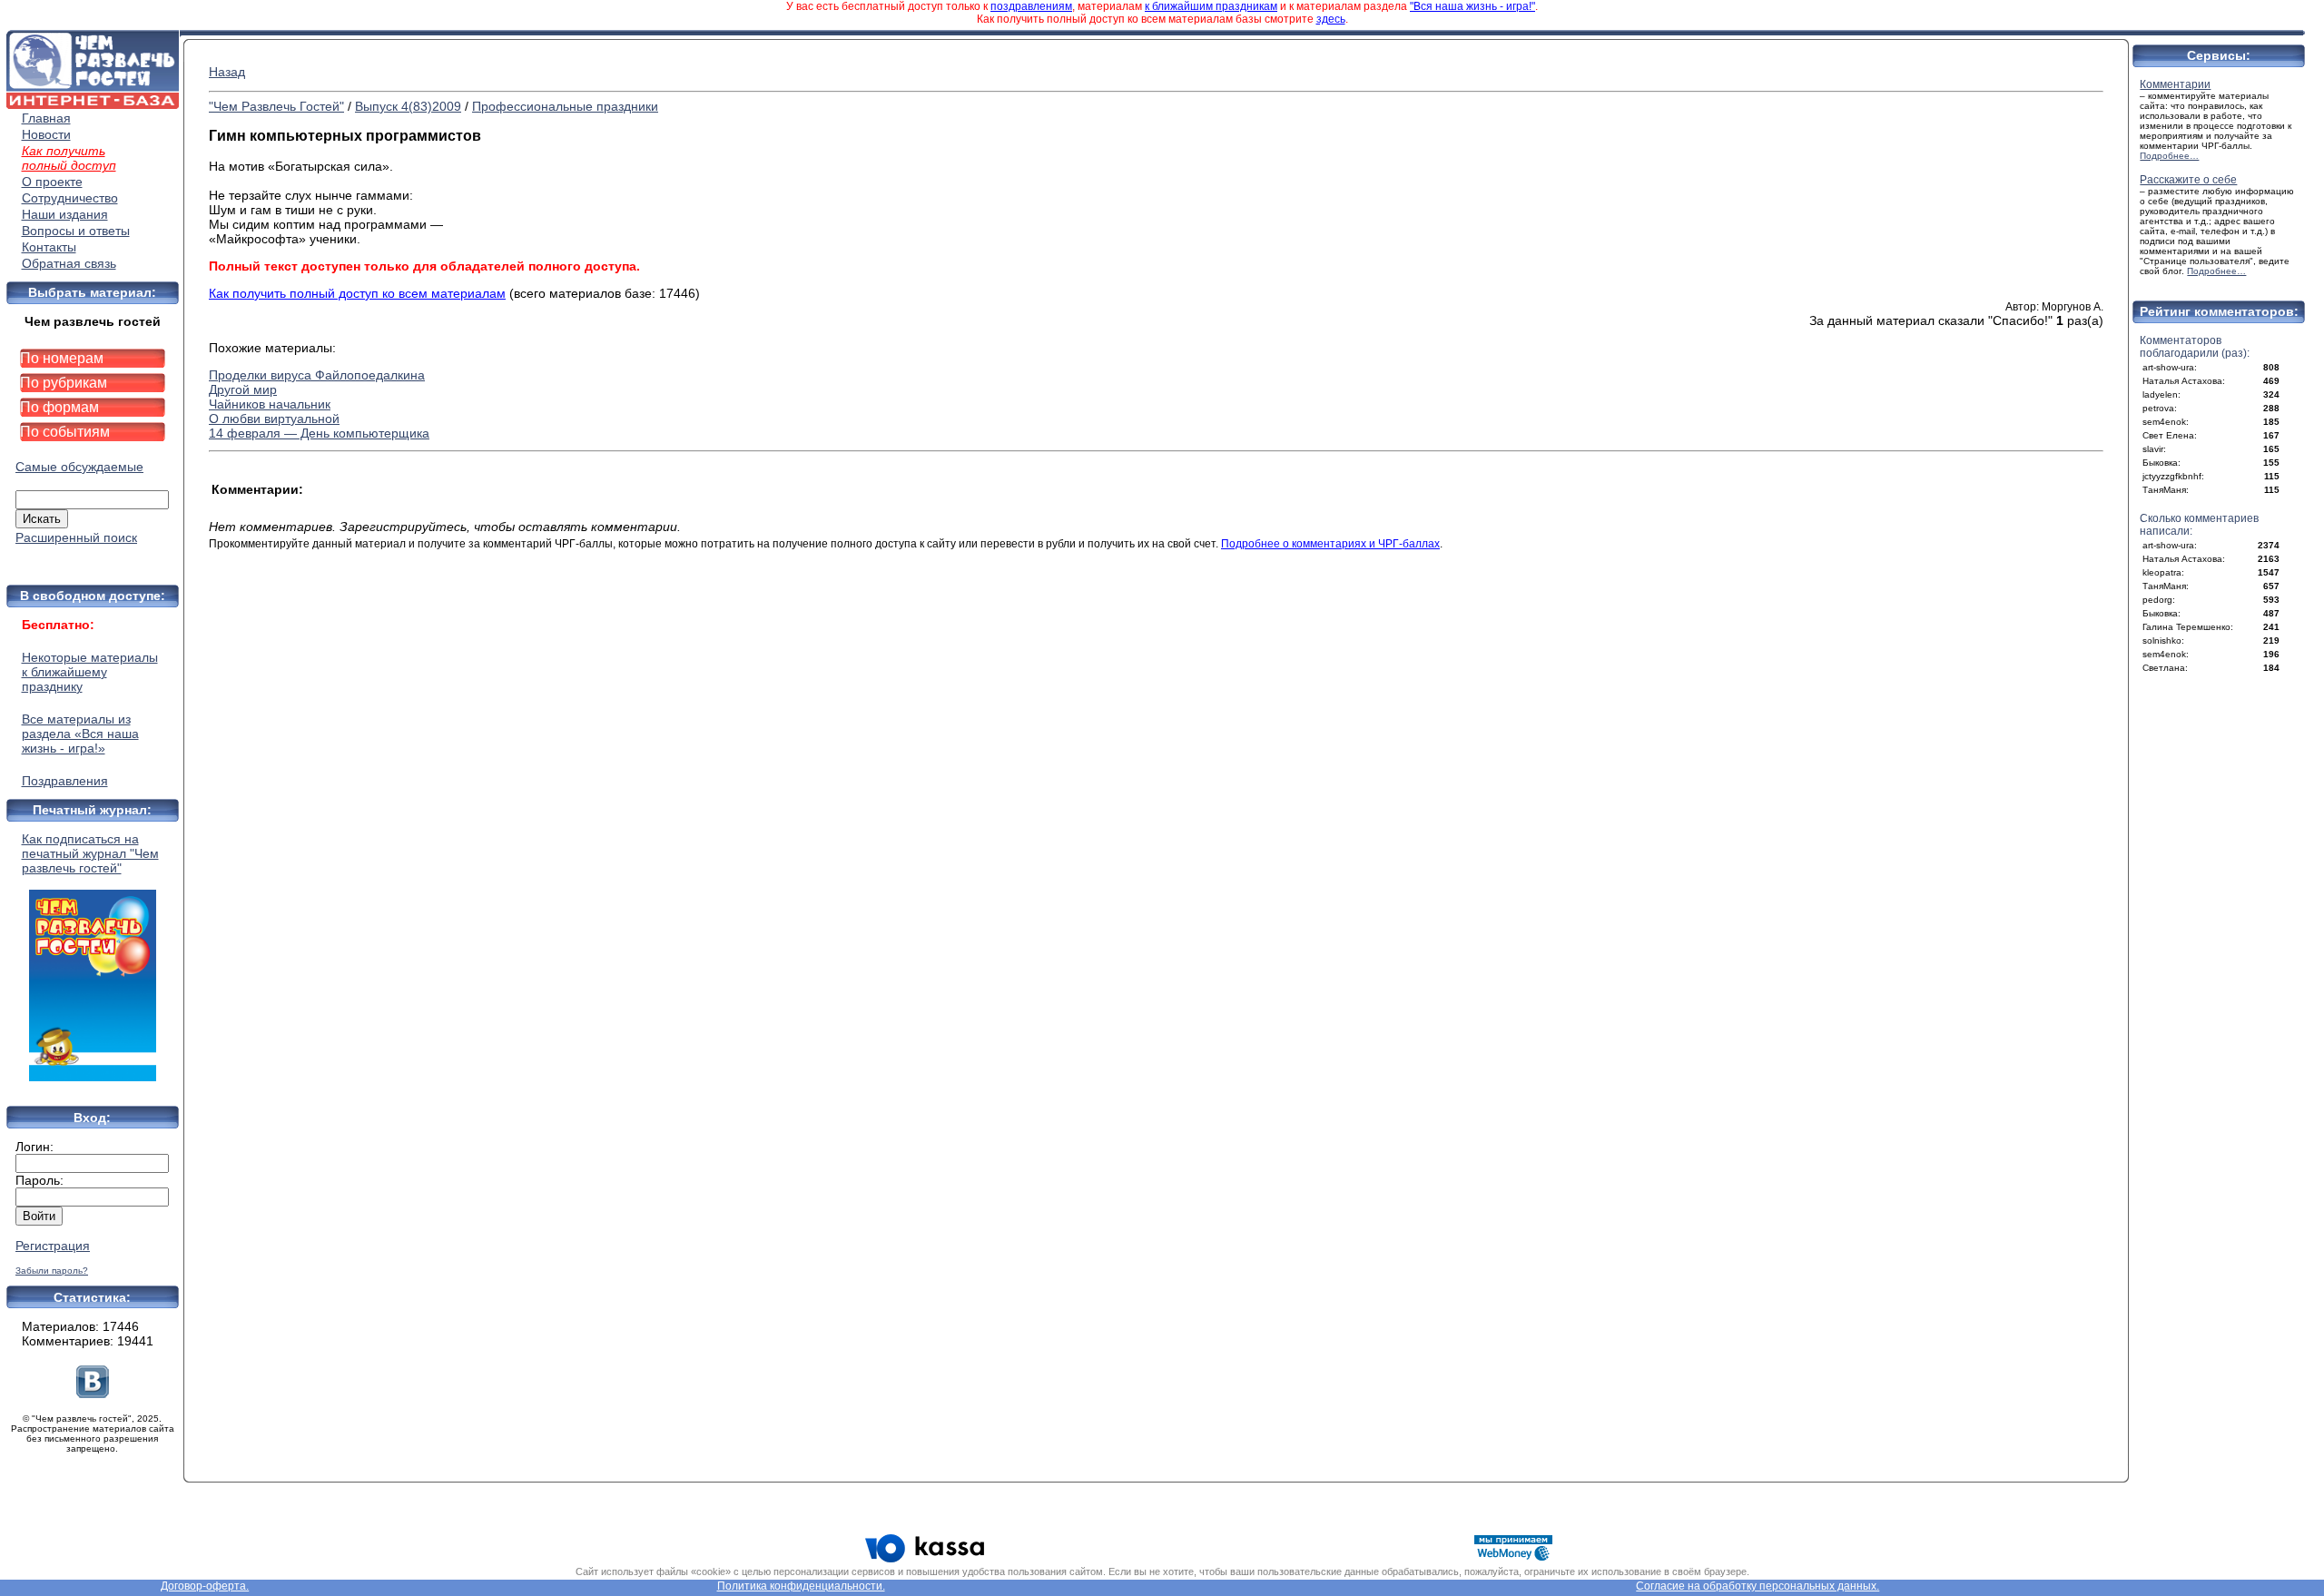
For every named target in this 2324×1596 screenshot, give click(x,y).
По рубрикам (64, 383)
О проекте (52, 182)
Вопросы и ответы (76, 231)
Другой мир (243, 389)
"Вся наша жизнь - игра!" (1472, 6)
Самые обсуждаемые (79, 467)
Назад (227, 72)
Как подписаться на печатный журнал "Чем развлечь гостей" (90, 853)
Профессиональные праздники (565, 106)
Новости (46, 134)
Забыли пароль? (52, 1271)
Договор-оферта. (205, 1586)
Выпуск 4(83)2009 (408, 106)
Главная (46, 118)
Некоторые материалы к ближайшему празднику (90, 672)
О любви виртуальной (274, 419)
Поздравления (65, 781)
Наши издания (65, 214)
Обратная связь (69, 263)
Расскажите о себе (2188, 180)
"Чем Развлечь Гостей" (276, 106)
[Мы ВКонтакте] (93, 1394)
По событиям (65, 432)
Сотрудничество (70, 198)
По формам (59, 407)
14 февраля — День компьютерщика (319, 433)
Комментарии (2175, 84)
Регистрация (53, 1246)
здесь (1331, 19)
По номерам (62, 358)
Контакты (49, 247)
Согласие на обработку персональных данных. (1758, 1586)
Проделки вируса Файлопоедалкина (317, 375)
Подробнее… (2169, 156)
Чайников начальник (270, 404)
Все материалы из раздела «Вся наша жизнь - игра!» (80, 734)
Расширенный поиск (76, 537)
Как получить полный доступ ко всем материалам (357, 293)
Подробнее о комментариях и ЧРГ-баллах (1330, 544)
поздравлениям (1031, 6)
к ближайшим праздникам (1211, 6)
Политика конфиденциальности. (801, 1586)
